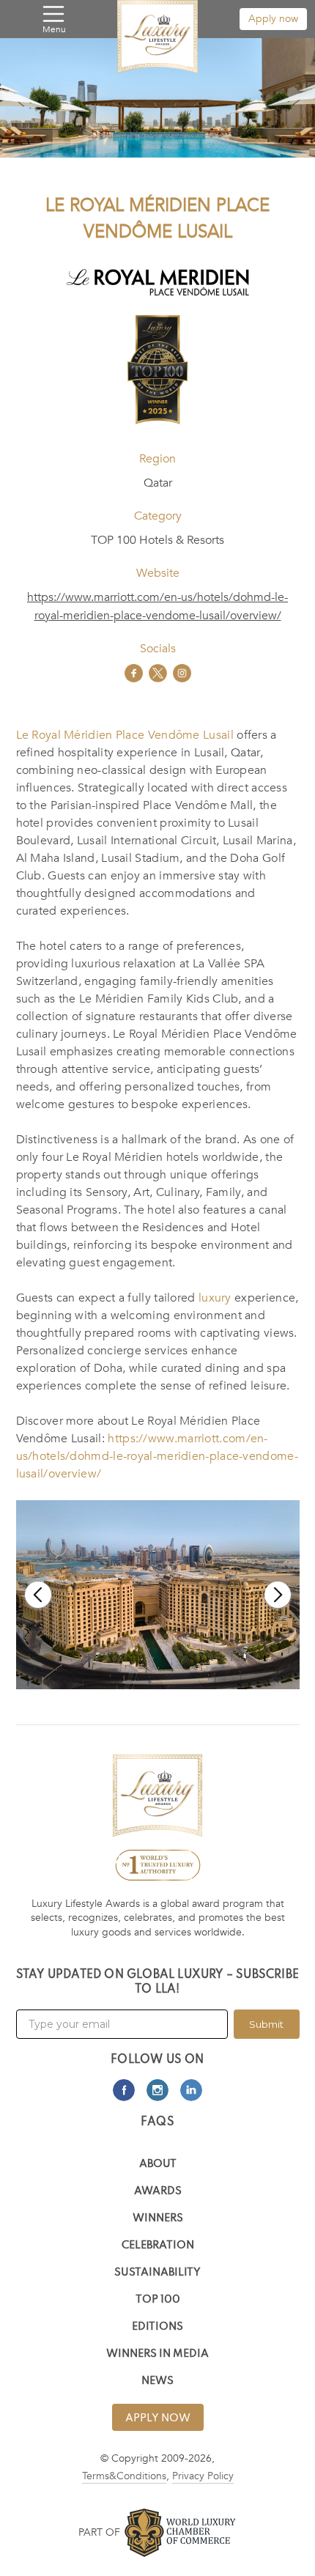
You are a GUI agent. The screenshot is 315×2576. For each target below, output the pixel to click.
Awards (158, 2192)
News (157, 2381)
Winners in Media (157, 2354)
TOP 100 (158, 2300)
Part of (99, 2532)
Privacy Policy (203, 2476)
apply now (158, 2418)
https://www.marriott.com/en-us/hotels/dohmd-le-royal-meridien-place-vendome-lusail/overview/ (157, 606)
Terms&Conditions (124, 2476)
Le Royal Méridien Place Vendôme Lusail (125, 735)
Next (278, 1595)
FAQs (157, 2122)
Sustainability (157, 2273)
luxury (215, 1298)
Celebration (158, 2246)
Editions (157, 2327)
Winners (158, 2219)
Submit (266, 2024)
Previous (38, 1595)
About (158, 2164)
